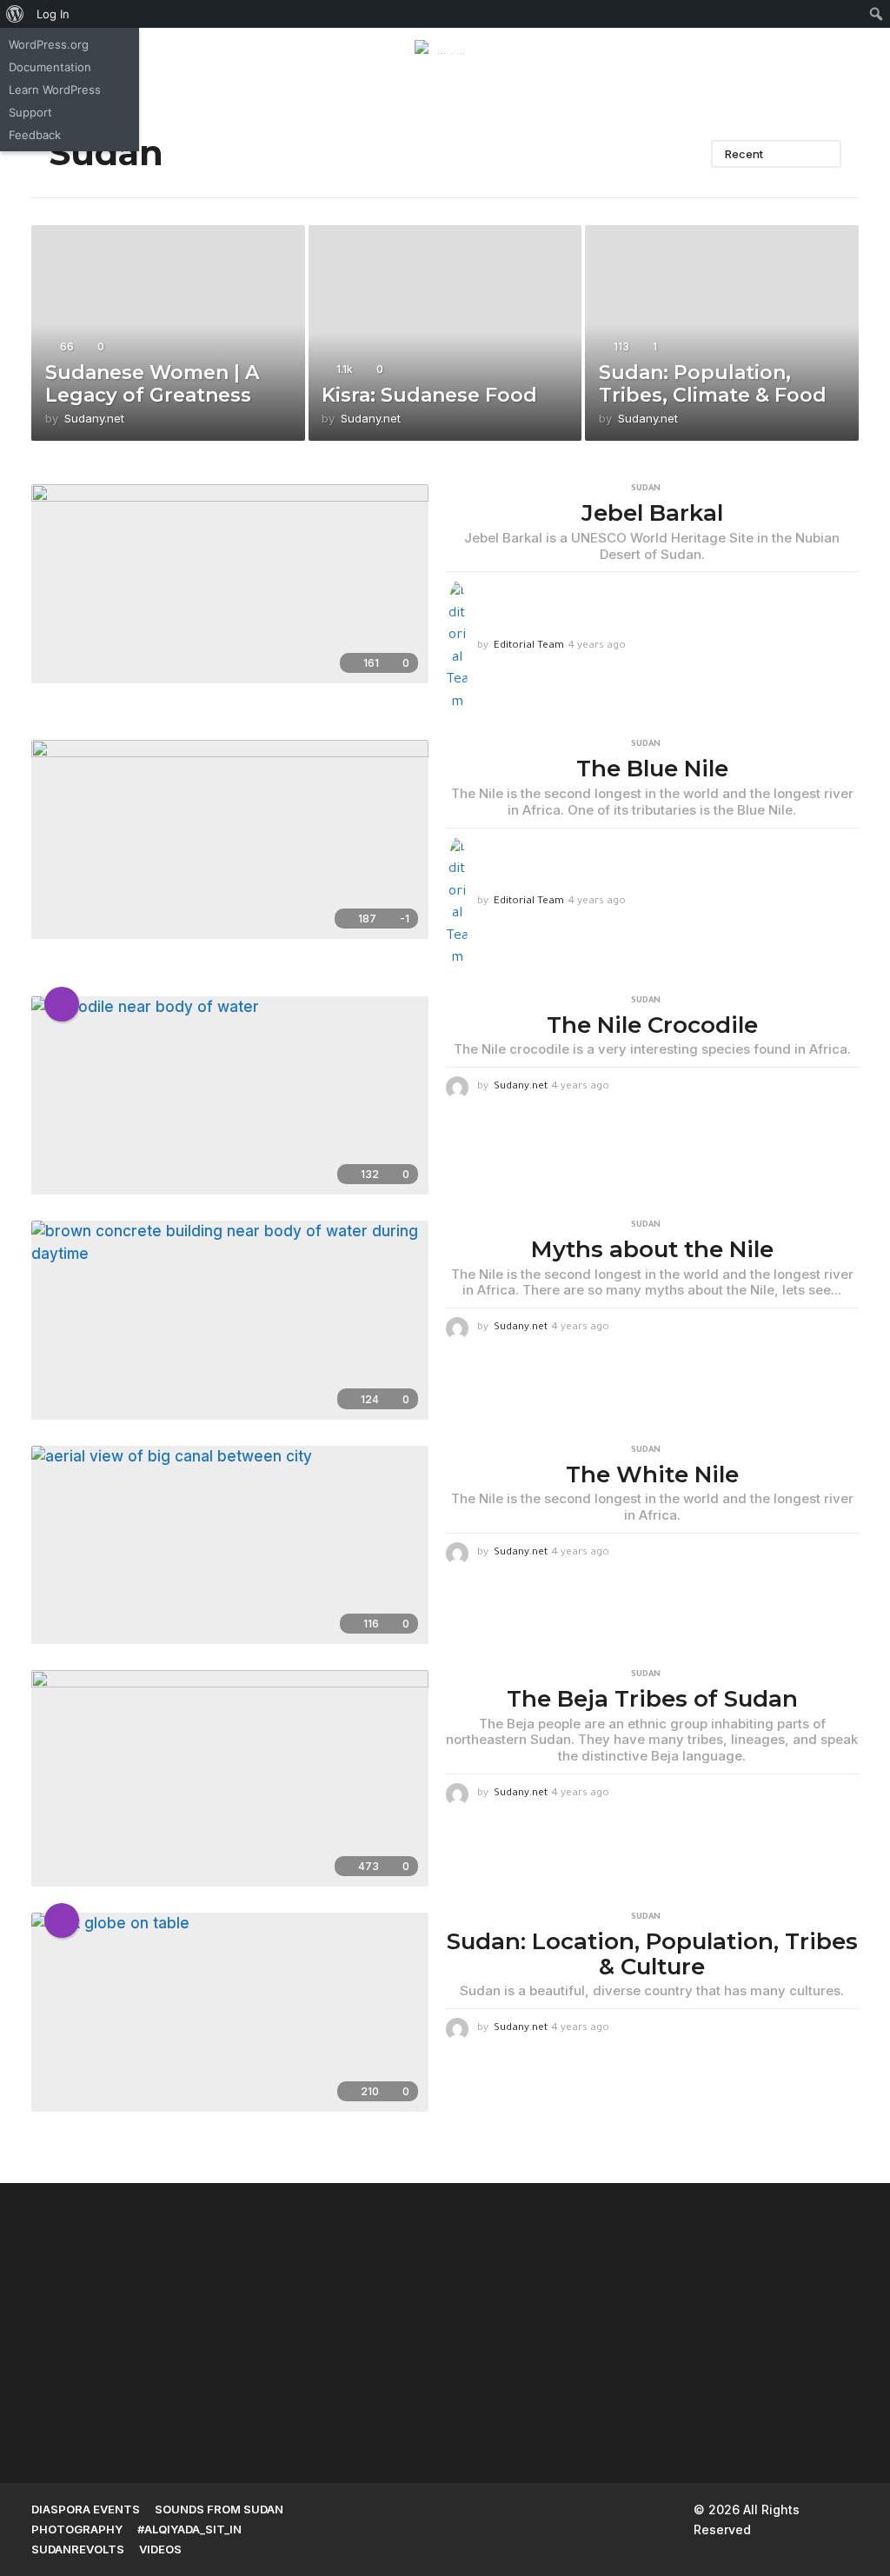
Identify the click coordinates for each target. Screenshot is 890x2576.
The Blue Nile (652, 769)
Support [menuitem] (30, 112)
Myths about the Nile (652, 1249)
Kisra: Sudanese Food (429, 395)
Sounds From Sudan (219, 2509)
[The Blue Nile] (230, 839)
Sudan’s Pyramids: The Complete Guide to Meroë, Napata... (292, 2256)
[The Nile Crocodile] (230, 1095)
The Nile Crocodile (652, 1025)
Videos (160, 2549)
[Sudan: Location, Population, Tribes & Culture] (230, 2012)
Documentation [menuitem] (50, 67)
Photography (77, 2529)
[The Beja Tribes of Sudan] (230, 1778)
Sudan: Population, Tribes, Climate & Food (713, 384)
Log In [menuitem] (53, 14)
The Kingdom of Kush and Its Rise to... (118, 2376)
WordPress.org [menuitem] (49, 44)
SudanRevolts (78, 2549)
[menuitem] (15, 14)
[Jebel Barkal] (230, 583)
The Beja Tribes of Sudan (652, 1699)
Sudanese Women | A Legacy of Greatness (152, 384)
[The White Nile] (230, 1545)
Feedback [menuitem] (35, 135)
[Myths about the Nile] (230, 1320)
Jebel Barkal (652, 513)
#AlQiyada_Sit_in (189, 2529)
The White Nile (652, 1474)
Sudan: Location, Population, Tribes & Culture (652, 1954)
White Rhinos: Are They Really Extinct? (814, 2376)
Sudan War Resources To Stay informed (640, 2376)
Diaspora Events (86, 2509)
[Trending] (62, 1004)
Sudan (646, 489)
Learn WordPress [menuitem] (55, 90)
